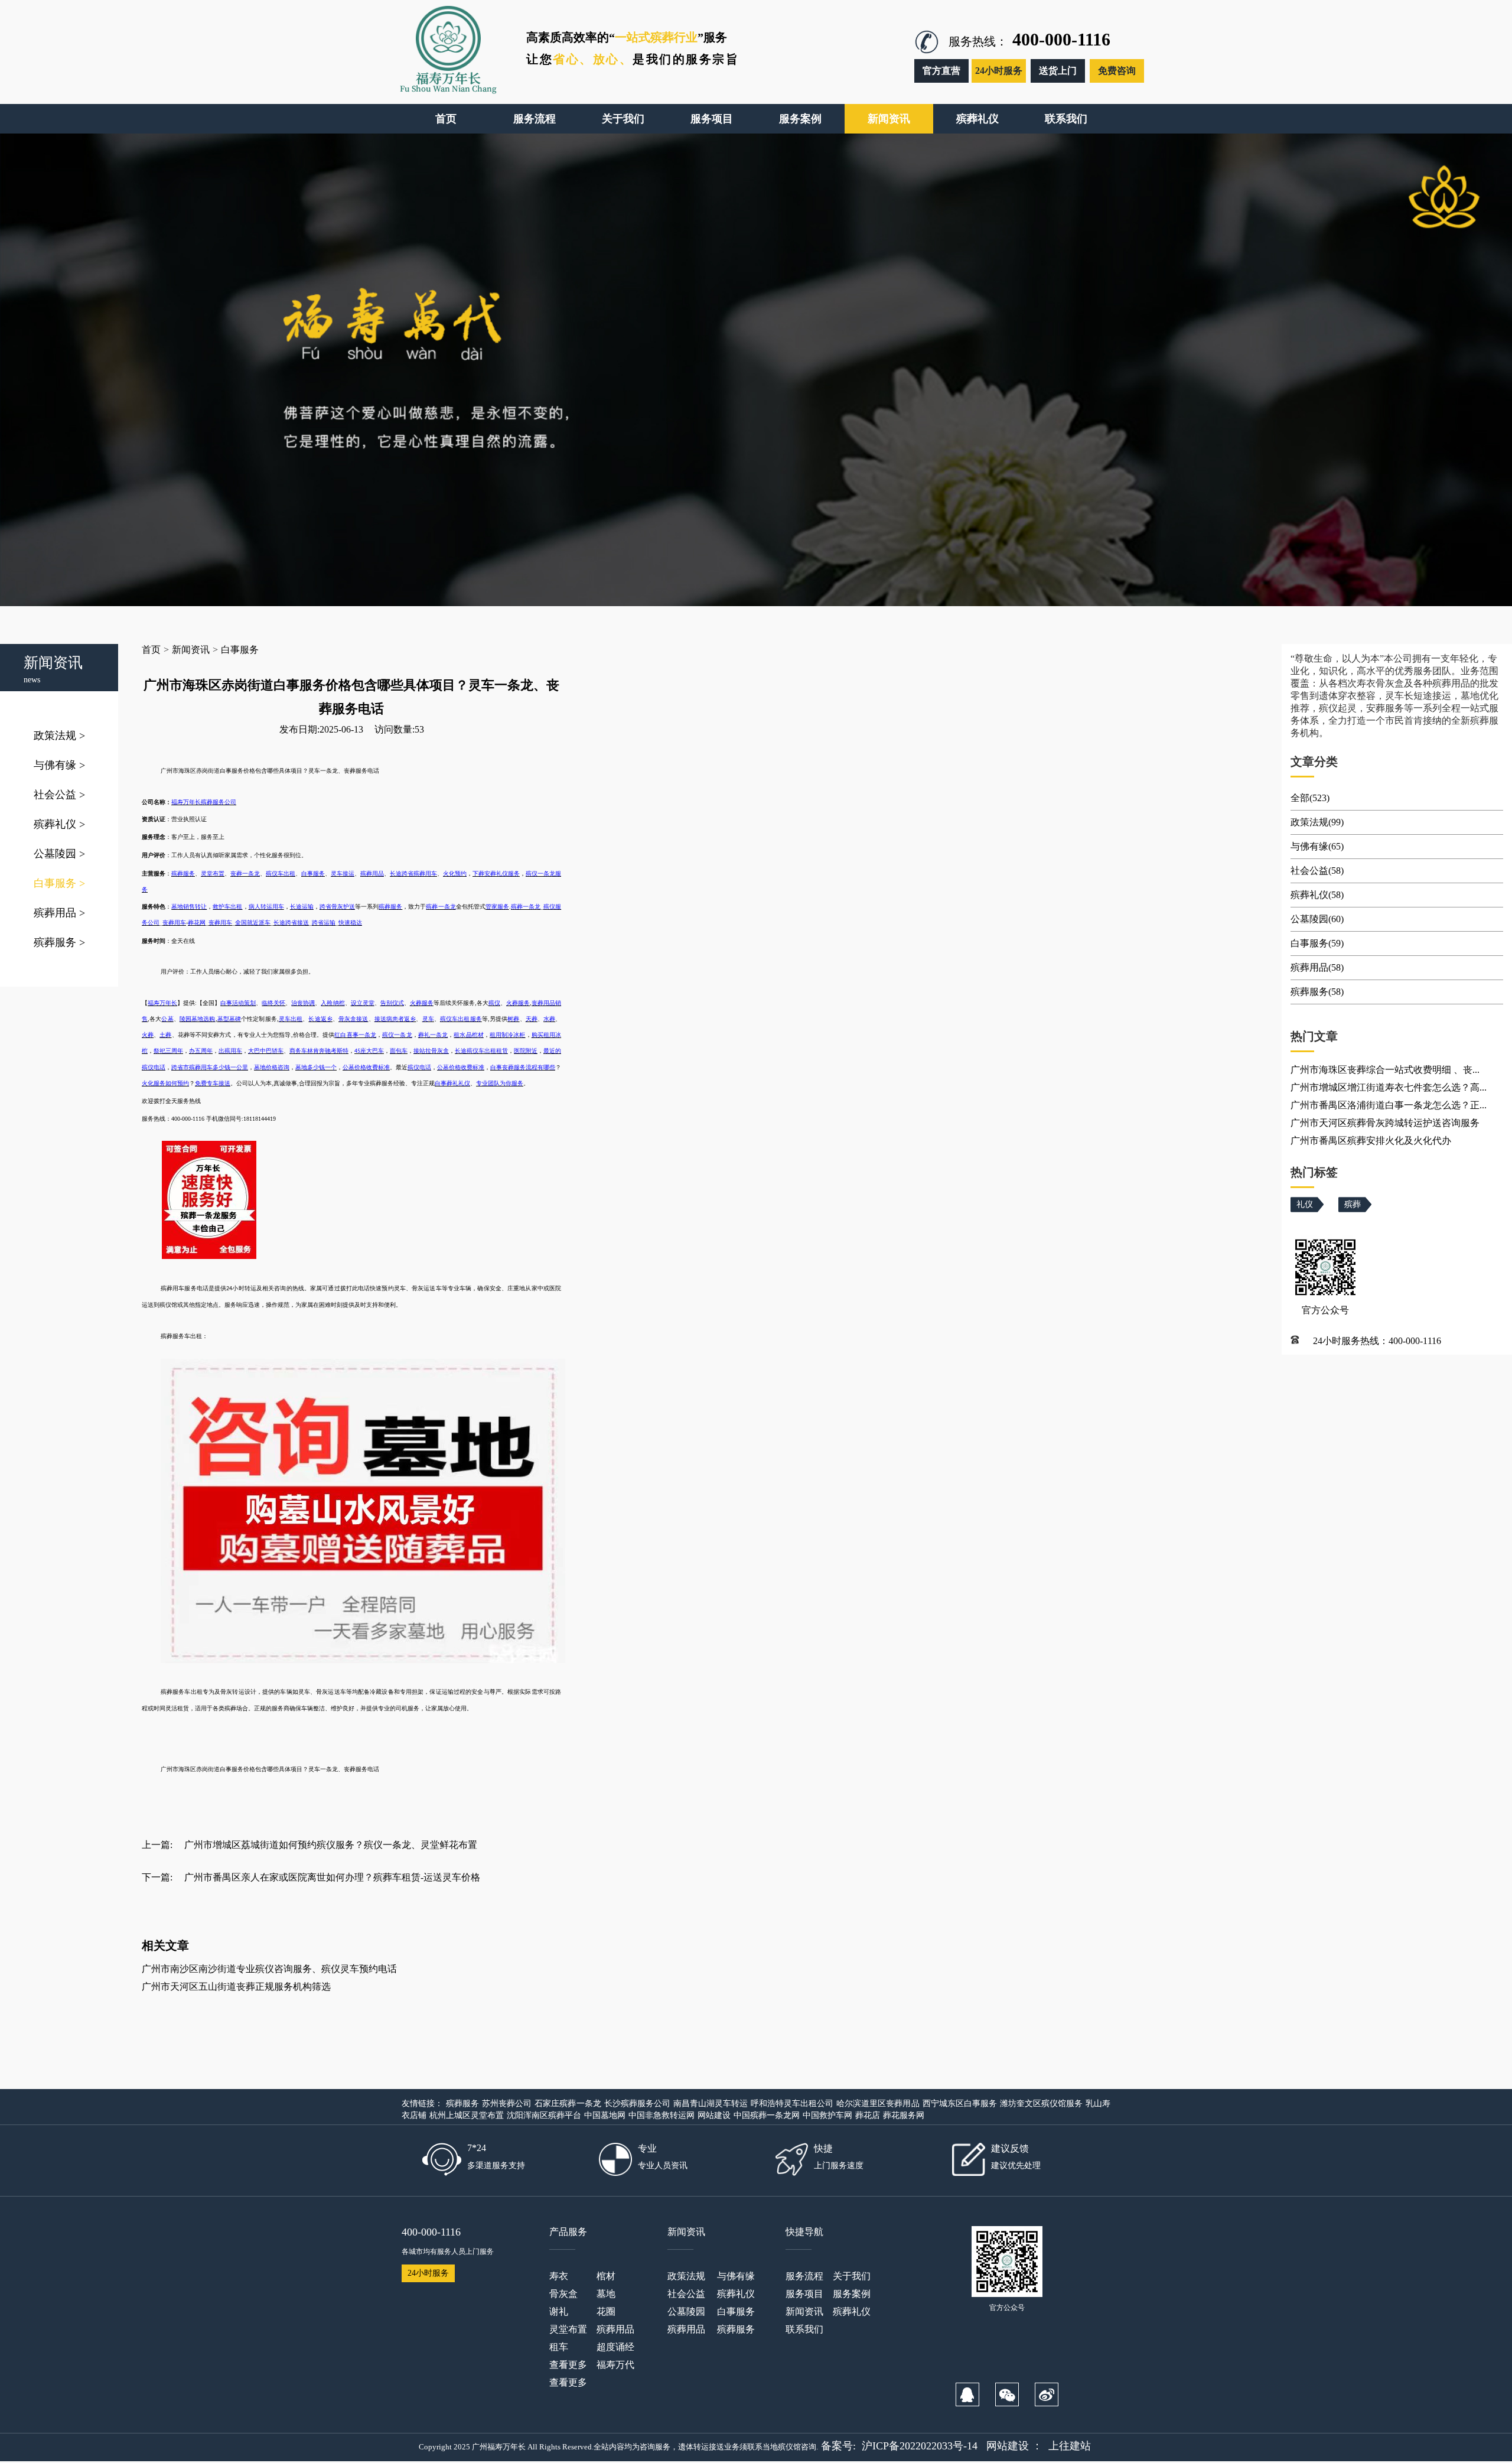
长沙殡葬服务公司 (637, 2104)
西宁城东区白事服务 (960, 2104)
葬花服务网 (904, 2115)
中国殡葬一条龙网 (767, 2115)
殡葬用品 (59, 913)
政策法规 (59, 736)
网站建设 (714, 2115)
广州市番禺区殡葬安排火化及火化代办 (1371, 1141)
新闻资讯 (191, 650)
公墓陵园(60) (1317, 919)
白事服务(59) (1317, 943)
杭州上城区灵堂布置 (467, 2115)
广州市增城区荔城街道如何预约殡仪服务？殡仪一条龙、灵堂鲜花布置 (331, 1845)
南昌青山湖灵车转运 (711, 2104)
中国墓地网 (605, 2115)
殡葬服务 (59, 942)
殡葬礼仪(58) (1317, 895)
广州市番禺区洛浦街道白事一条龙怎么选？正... (1389, 1105)
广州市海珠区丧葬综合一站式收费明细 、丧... (1385, 1070)
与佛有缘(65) (1317, 846)
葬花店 (868, 2115)
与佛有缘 (59, 765)
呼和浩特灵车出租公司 (792, 2104)
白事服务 (59, 883)
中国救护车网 (827, 2115)
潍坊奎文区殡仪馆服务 (1041, 2104)
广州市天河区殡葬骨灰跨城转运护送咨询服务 (1385, 1123)
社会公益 (59, 795)
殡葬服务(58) (1317, 992)
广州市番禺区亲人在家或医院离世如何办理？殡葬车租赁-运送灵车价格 (332, 1877)
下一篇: (157, 1877)
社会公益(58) (1317, 871)
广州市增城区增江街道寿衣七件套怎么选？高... (1389, 1087)
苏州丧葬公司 (507, 2104)
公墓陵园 (59, 854)
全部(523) (1310, 798)
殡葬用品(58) (1317, 967)
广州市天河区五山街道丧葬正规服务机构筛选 (236, 1987)
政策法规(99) (1317, 822)
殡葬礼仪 (59, 824)
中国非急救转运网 (661, 2115)
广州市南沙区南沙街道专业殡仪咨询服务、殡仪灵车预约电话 (269, 1969)
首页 (151, 650)
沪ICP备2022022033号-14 (920, 2446)
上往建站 (1070, 2446)
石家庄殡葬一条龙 (568, 2104)
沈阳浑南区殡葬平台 (544, 2115)
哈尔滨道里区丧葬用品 (878, 2104)
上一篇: (157, 1845)
